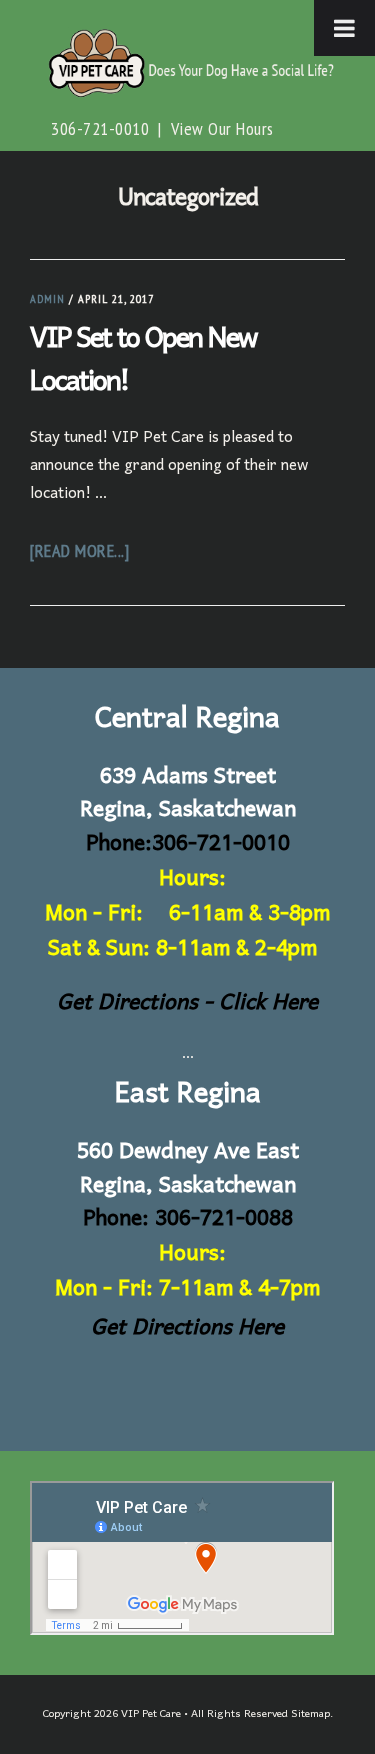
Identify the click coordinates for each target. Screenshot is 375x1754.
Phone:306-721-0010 (188, 844)
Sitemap (310, 1714)
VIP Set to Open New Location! (143, 361)
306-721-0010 (100, 128)
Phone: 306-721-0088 (188, 1219)
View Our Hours (222, 128)
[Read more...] (79, 550)
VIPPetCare (187, 62)
